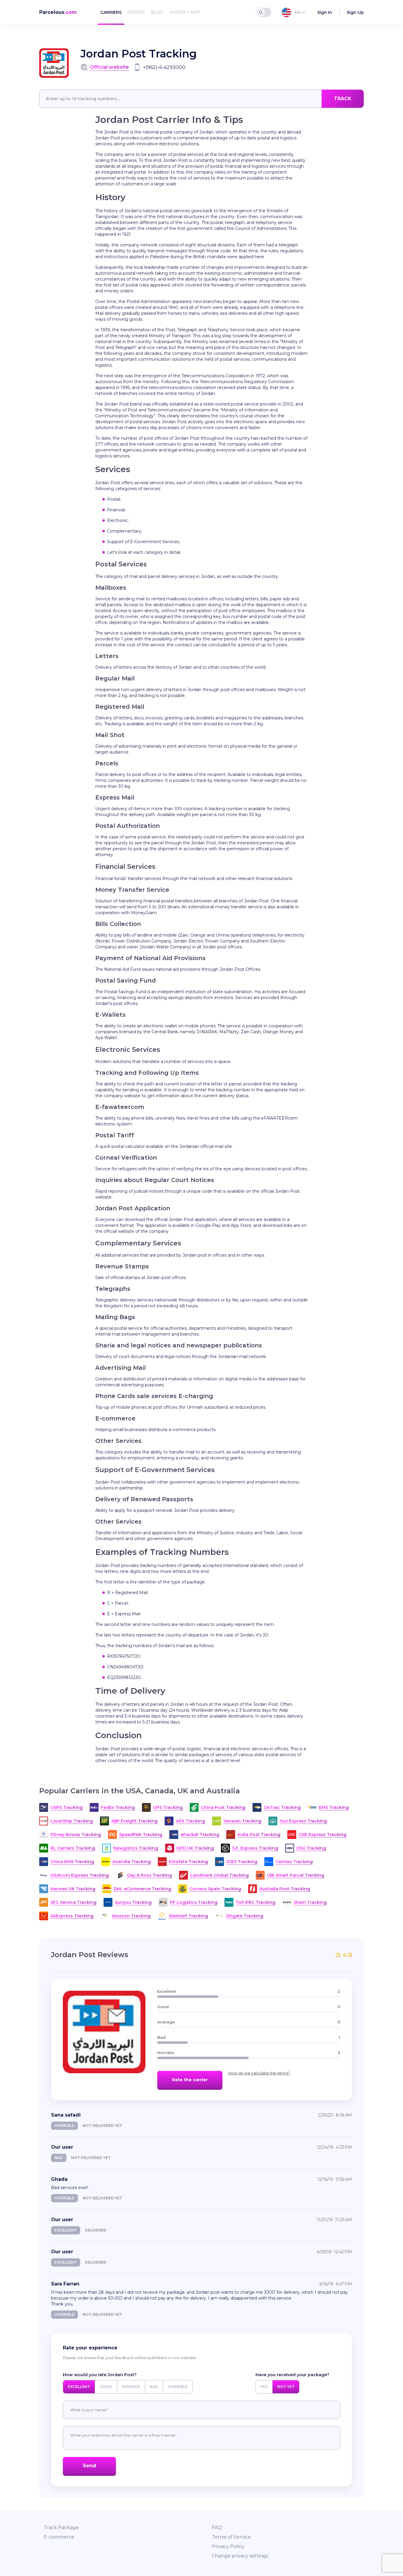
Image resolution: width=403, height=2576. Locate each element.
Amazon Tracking (131, 1916)
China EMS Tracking (72, 1862)
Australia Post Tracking (285, 1889)
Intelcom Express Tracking (80, 1875)
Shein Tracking (310, 1902)
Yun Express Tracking (303, 1821)
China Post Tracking (223, 1807)
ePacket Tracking (200, 1835)
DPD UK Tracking (195, 1848)
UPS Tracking (168, 1807)
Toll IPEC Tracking (255, 1902)
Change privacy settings (240, 2556)
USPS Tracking (67, 1807)
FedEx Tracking (118, 1807)
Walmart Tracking (188, 1916)
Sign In (325, 12)
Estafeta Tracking (189, 1862)
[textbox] (201, 99)
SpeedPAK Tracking (141, 1835)
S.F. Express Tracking (255, 1848)
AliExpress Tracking (72, 1916)
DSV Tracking (311, 1848)
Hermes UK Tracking (73, 1889)
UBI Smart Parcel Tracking (296, 1875)
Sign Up (355, 12)
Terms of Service (231, 2537)
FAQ (217, 2528)
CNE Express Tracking (322, 1835)
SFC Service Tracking (73, 1902)
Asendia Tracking (132, 1862)
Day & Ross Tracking (150, 1875)
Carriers (111, 12)
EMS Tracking (334, 1807)
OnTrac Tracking (282, 1807)
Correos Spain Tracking (215, 1889)
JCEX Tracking (242, 1862)
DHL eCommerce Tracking (142, 1889)
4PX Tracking (190, 1821)
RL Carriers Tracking (73, 1848)
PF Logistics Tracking (194, 1902)
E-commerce (59, 2537)
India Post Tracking (259, 1835)
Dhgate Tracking (245, 1916)
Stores (136, 12)
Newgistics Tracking (136, 1848)
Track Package (61, 2528)
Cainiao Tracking (294, 1862)
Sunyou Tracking (133, 1902)
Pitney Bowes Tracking (76, 1835)
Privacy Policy (228, 2546)
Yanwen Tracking (242, 1821)
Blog (157, 12)
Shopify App (185, 12)
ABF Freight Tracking (134, 1821)
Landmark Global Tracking (219, 1875)
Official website (109, 67)
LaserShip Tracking (72, 1821)
